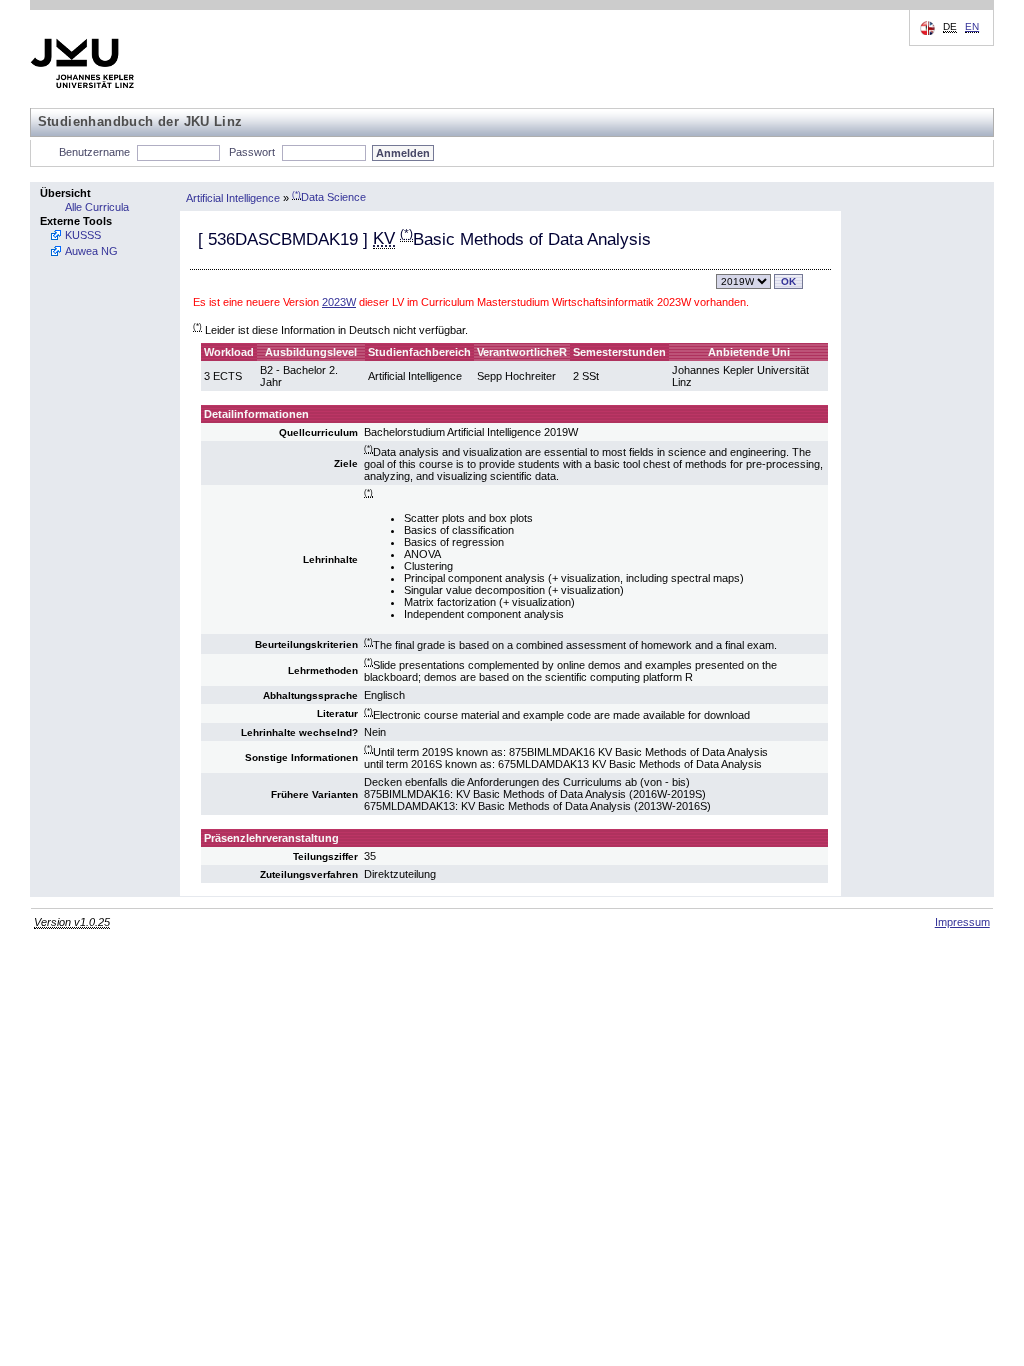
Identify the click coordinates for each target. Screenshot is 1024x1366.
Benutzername (94, 152)
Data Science (329, 197)
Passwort (252, 152)
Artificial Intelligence (233, 197)
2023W (339, 302)
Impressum (962, 922)
